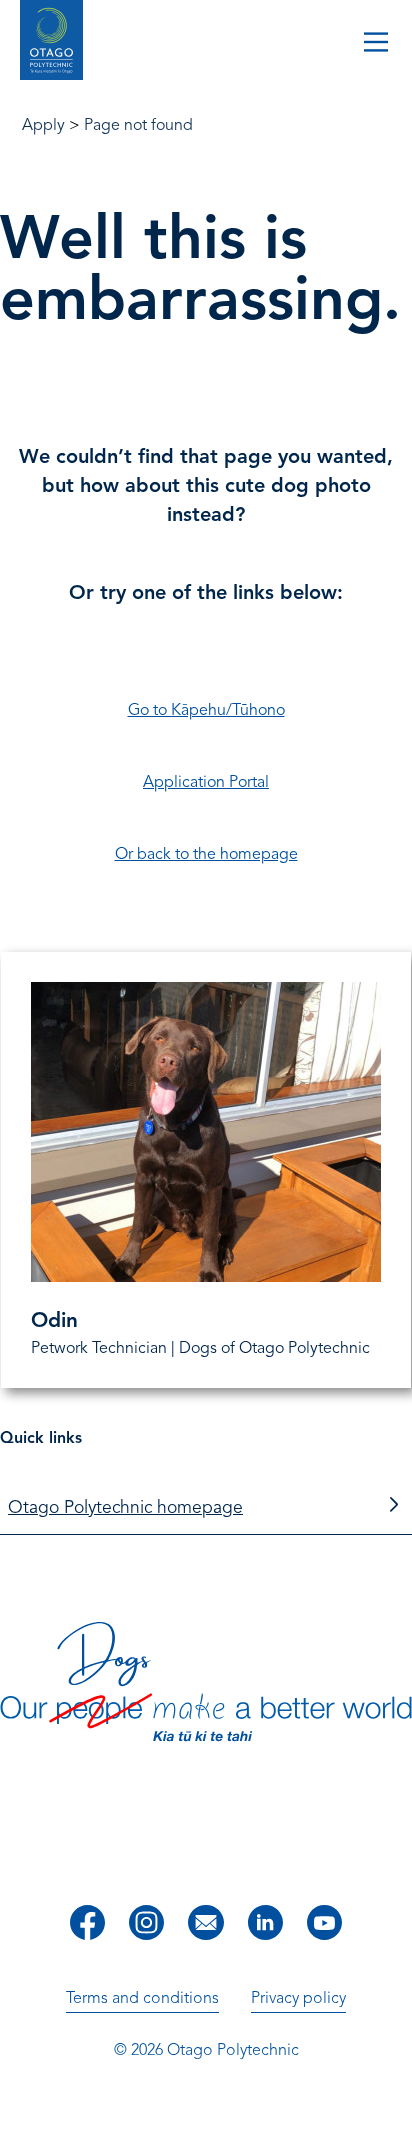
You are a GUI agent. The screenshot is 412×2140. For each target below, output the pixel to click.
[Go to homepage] (51, 42)
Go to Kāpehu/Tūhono (206, 710)
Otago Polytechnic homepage (125, 1507)
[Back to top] (390, 2111)
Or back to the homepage (206, 854)
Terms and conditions (142, 1998)
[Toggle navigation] (376, 44)
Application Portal (206, 782)
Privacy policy (298, 1998)
